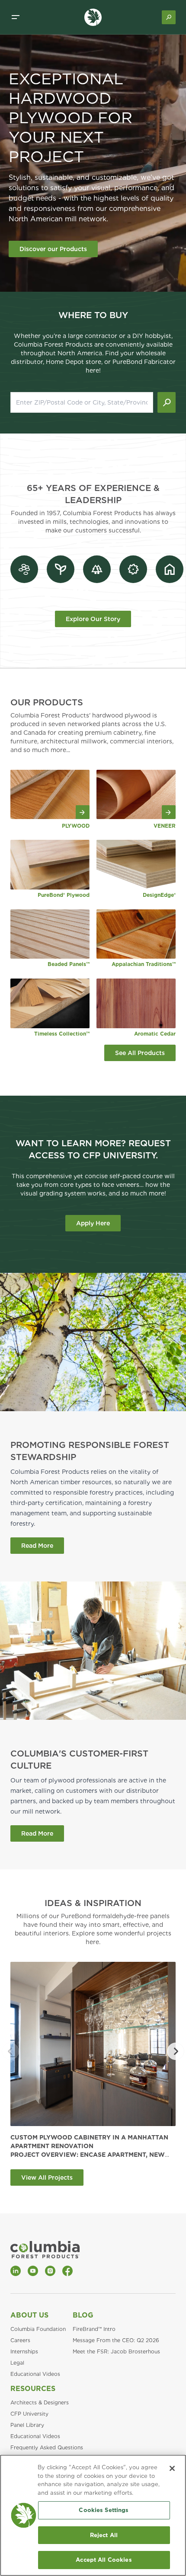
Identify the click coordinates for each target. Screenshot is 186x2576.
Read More (37, 1546)
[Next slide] (176, 2051)
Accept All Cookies (104, 2560)
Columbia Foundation (38, 2329)
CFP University (29, 2414)
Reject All (104, 2535)
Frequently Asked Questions (47, 2447)
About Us (29, 2315)
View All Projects (47, 2177)
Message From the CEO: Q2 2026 (116, 2340)
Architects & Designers (40, 2402)
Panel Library (27, 2425)
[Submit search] (167, 402)
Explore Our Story (93, 619)
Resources (33, 2389)
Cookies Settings (104, 2510)
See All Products (140, 1053)
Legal (17, 2363)
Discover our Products (53, 249)
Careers (20, 2340)
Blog (83, 2315)
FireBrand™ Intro (94, 2329)
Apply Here (93, 1223)
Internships (24, 2351)
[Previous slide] (10, 2051)
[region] (93, 2515)
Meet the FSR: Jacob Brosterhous (116, 2351)
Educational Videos (35, 2374)
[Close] (172, 2468)
